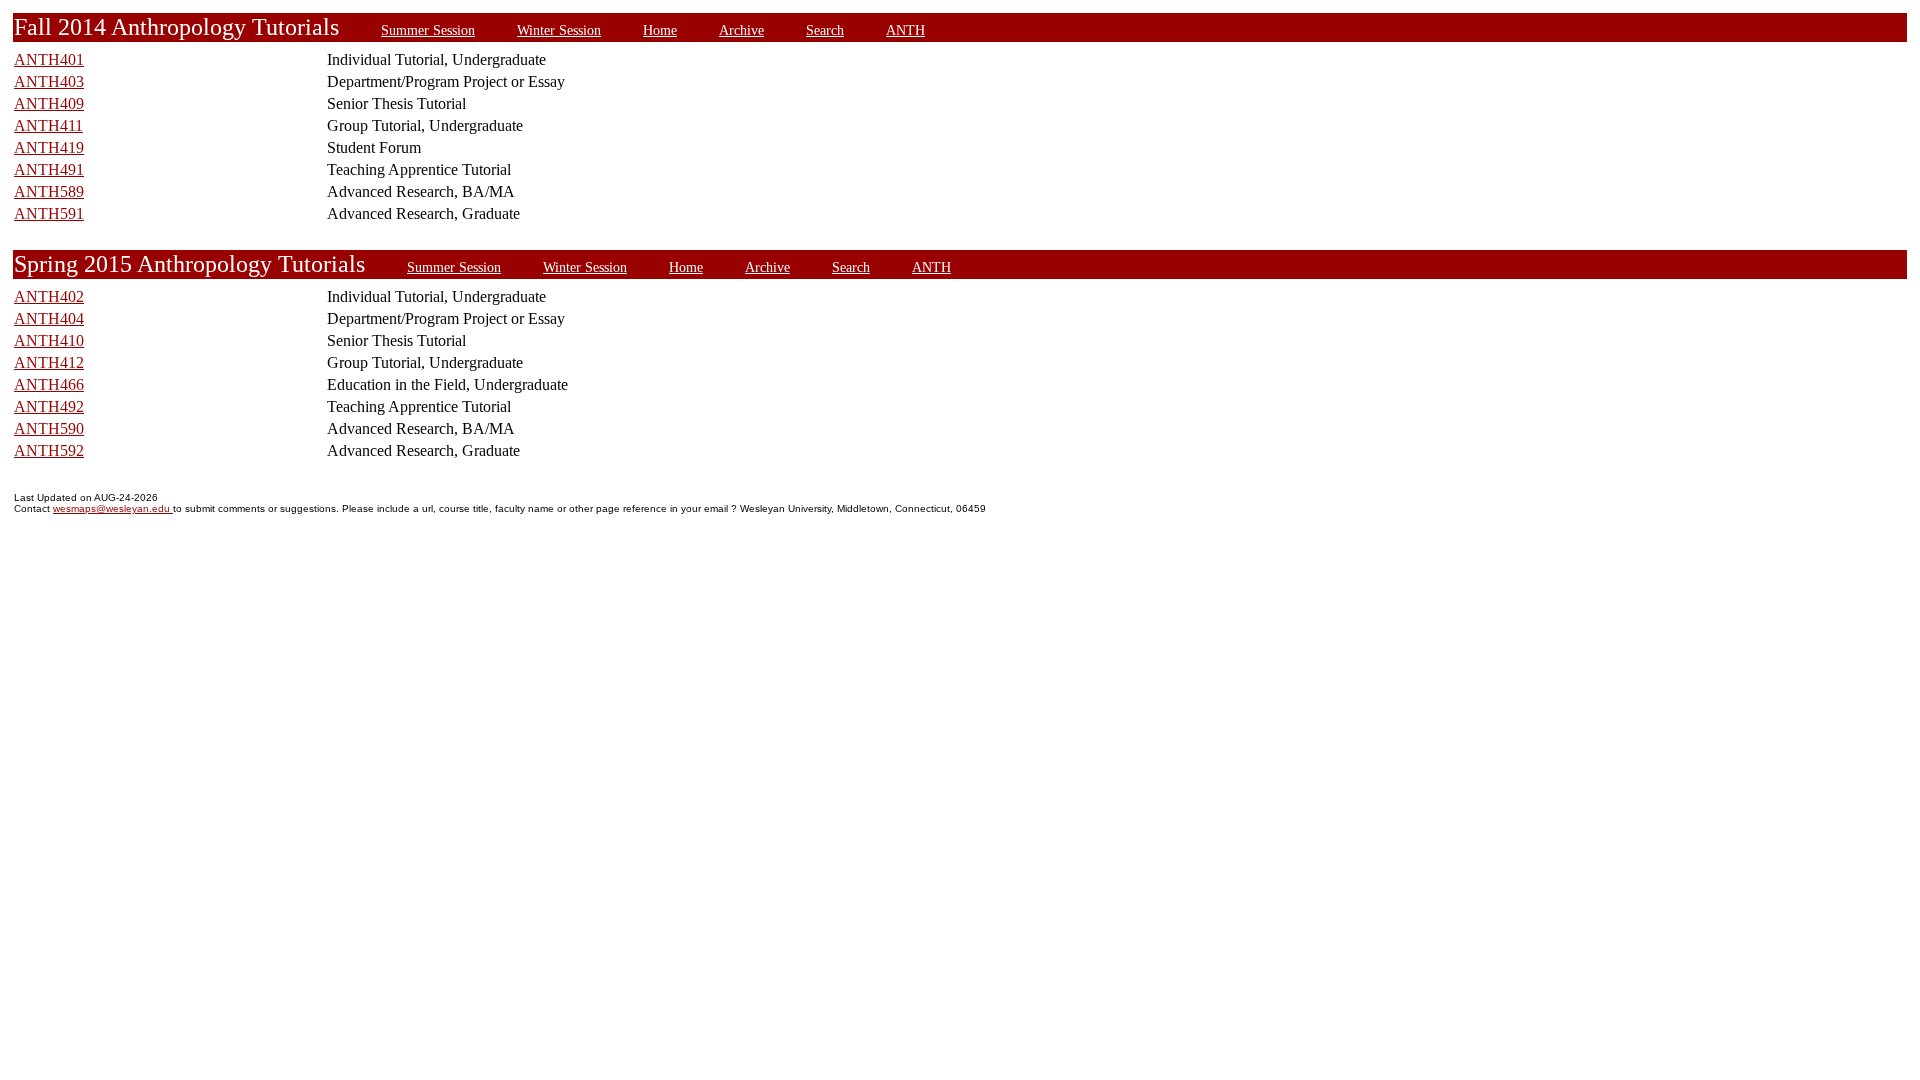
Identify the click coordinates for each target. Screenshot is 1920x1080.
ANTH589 (49, 191)
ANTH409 (49, 103)
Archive (741, 30)
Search (825, 30)
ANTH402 (49, 296)
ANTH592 (49, 450)
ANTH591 (49, 213)
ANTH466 (49, 384)
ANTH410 (49, 340)
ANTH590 (49, 428)
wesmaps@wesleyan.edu (113, 508)
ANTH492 (49, 406)
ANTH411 (48, 125)
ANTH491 (49, 169)
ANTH (905, 30)
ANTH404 (49, 318)
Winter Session (559, 30)
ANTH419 (49, 147)
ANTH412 (49, 362)
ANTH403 (49, 81)
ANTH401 (49, 59)
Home (660, 30)
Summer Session (428, 30)
